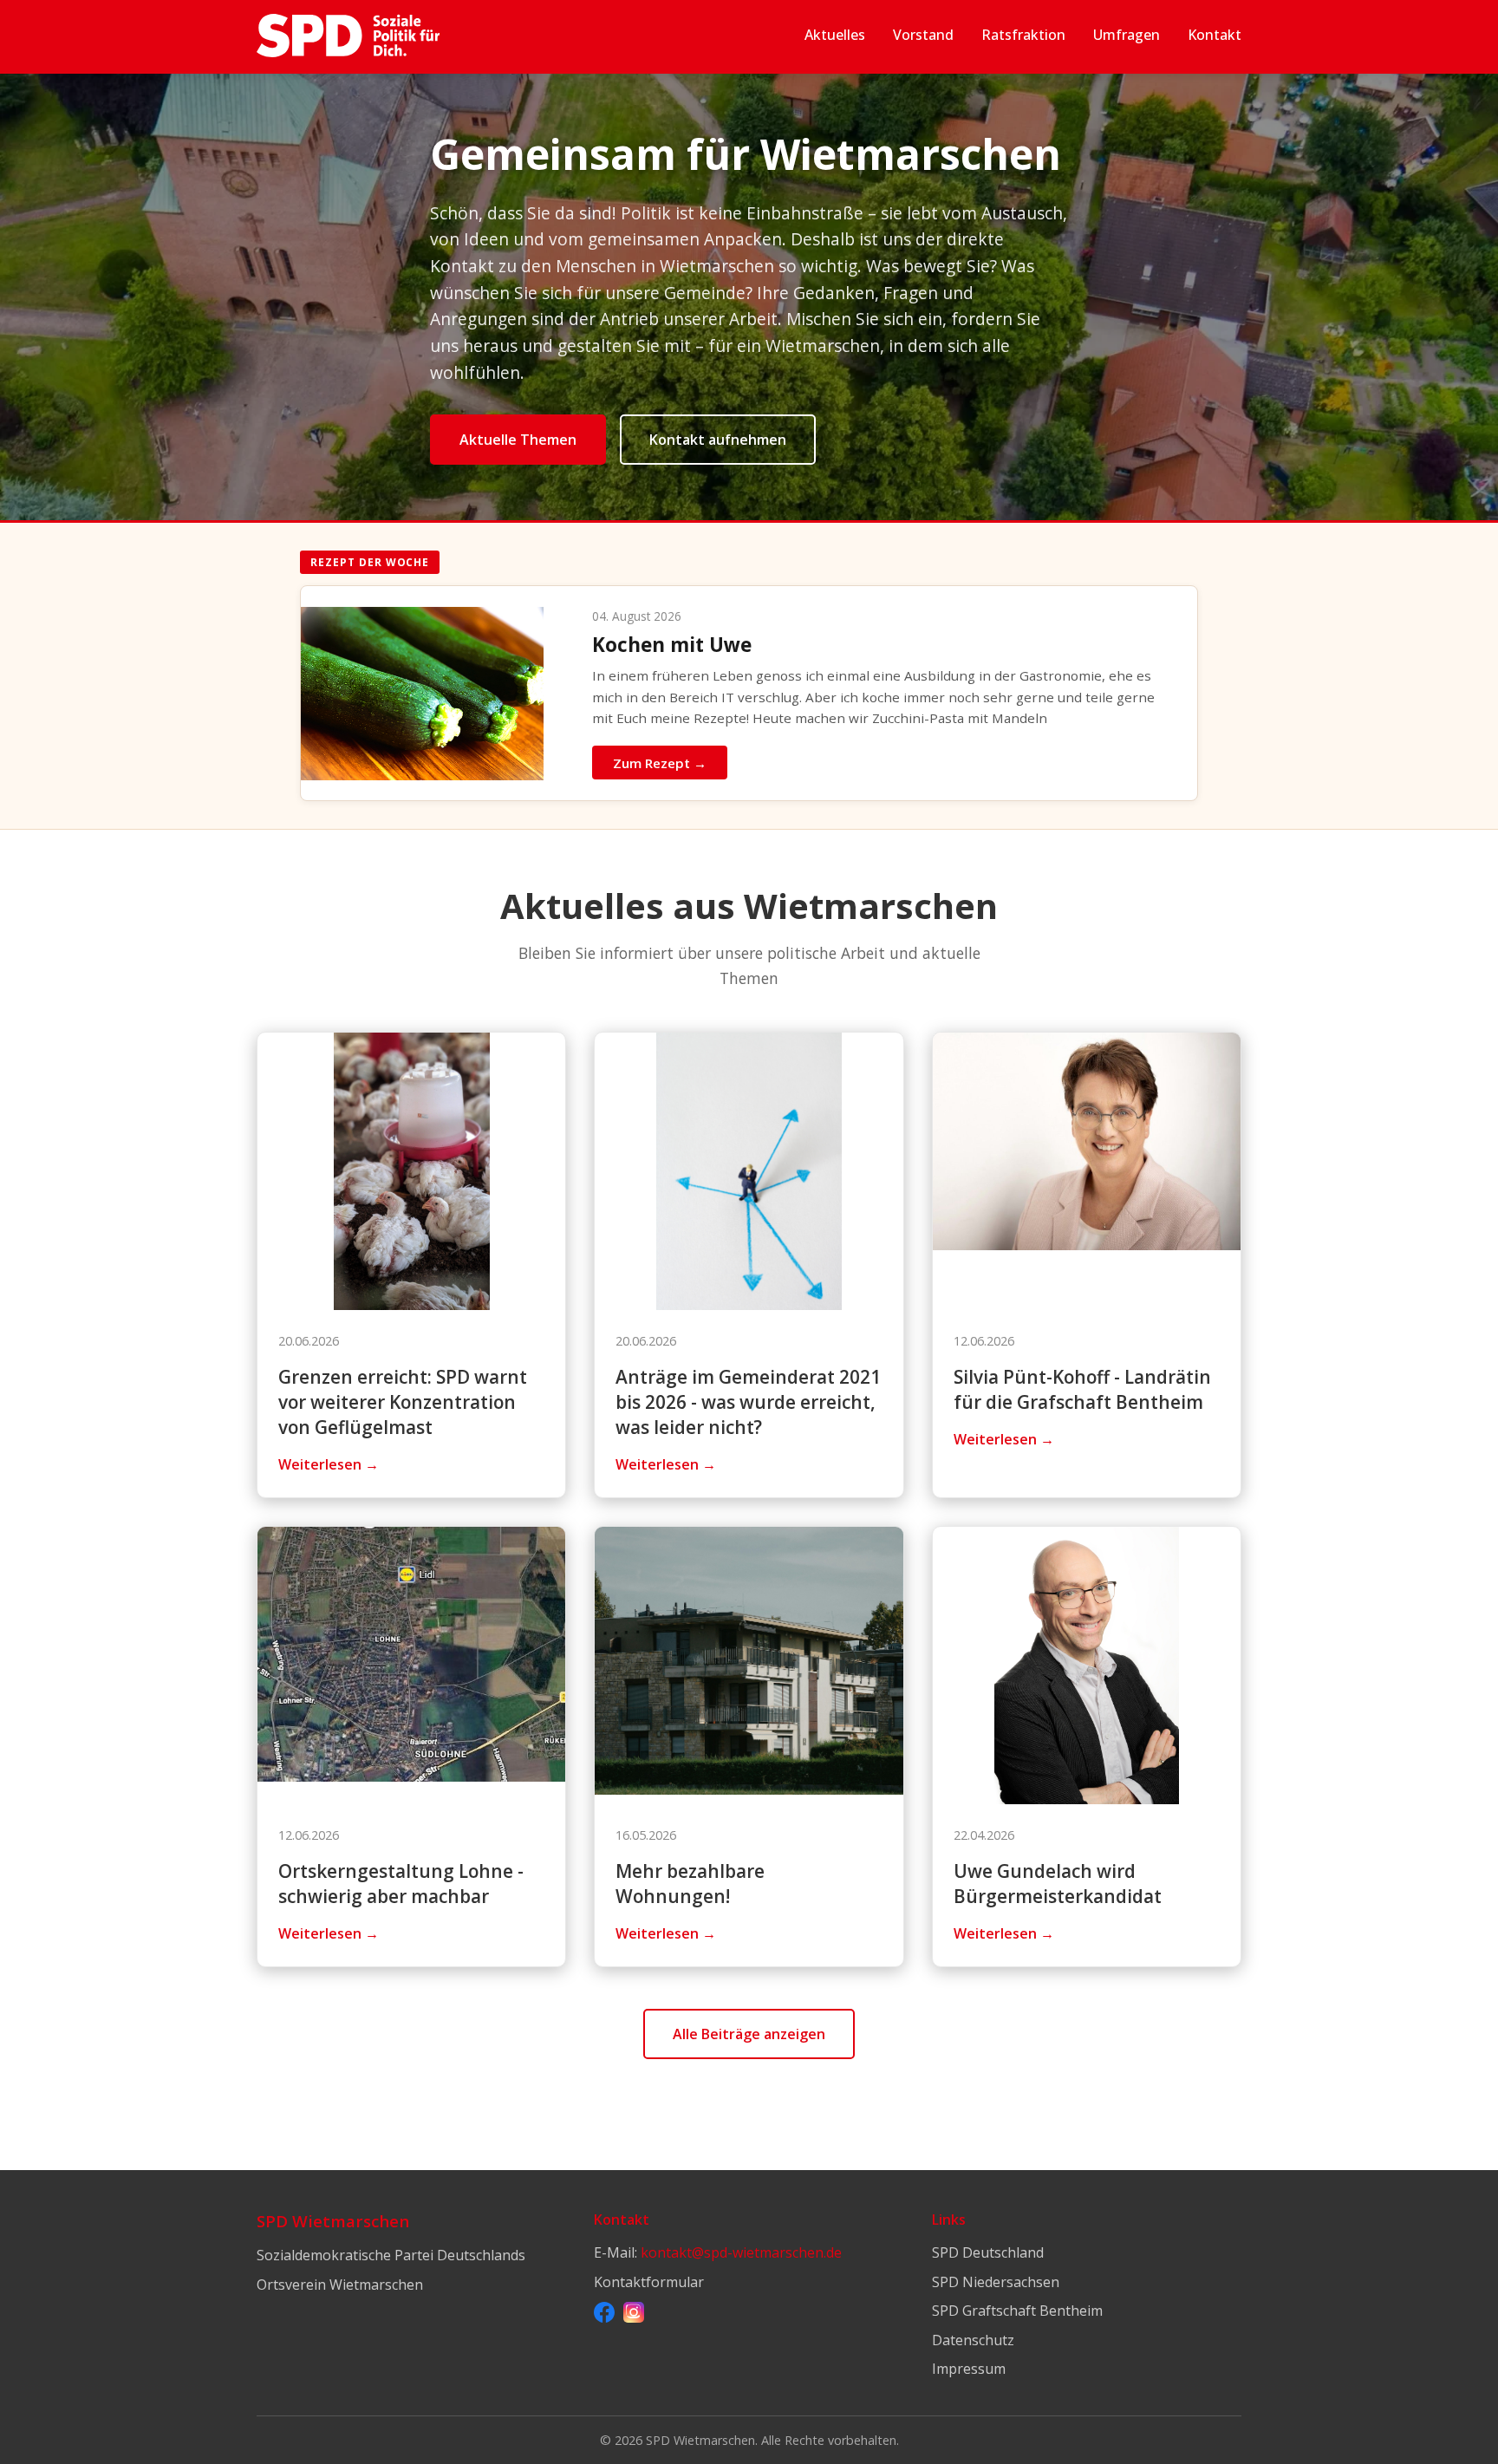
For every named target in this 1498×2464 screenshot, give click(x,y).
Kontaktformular (649, 2282)
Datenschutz (973, 2340)
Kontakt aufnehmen (718, 440)
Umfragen (1127, 35)
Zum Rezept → (660, 763)
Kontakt (1215, 35)
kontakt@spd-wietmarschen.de (741, 2252)
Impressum (969, 2369)
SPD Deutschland (988, 2252)
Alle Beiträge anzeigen (749, 2034)
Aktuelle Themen (518, 440)
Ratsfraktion (1023, 35)
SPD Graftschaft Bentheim (1017, 2311)
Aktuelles (835, 35)
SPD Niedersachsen (996, 2282)
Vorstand (923, 35)
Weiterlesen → (329, 1464)
